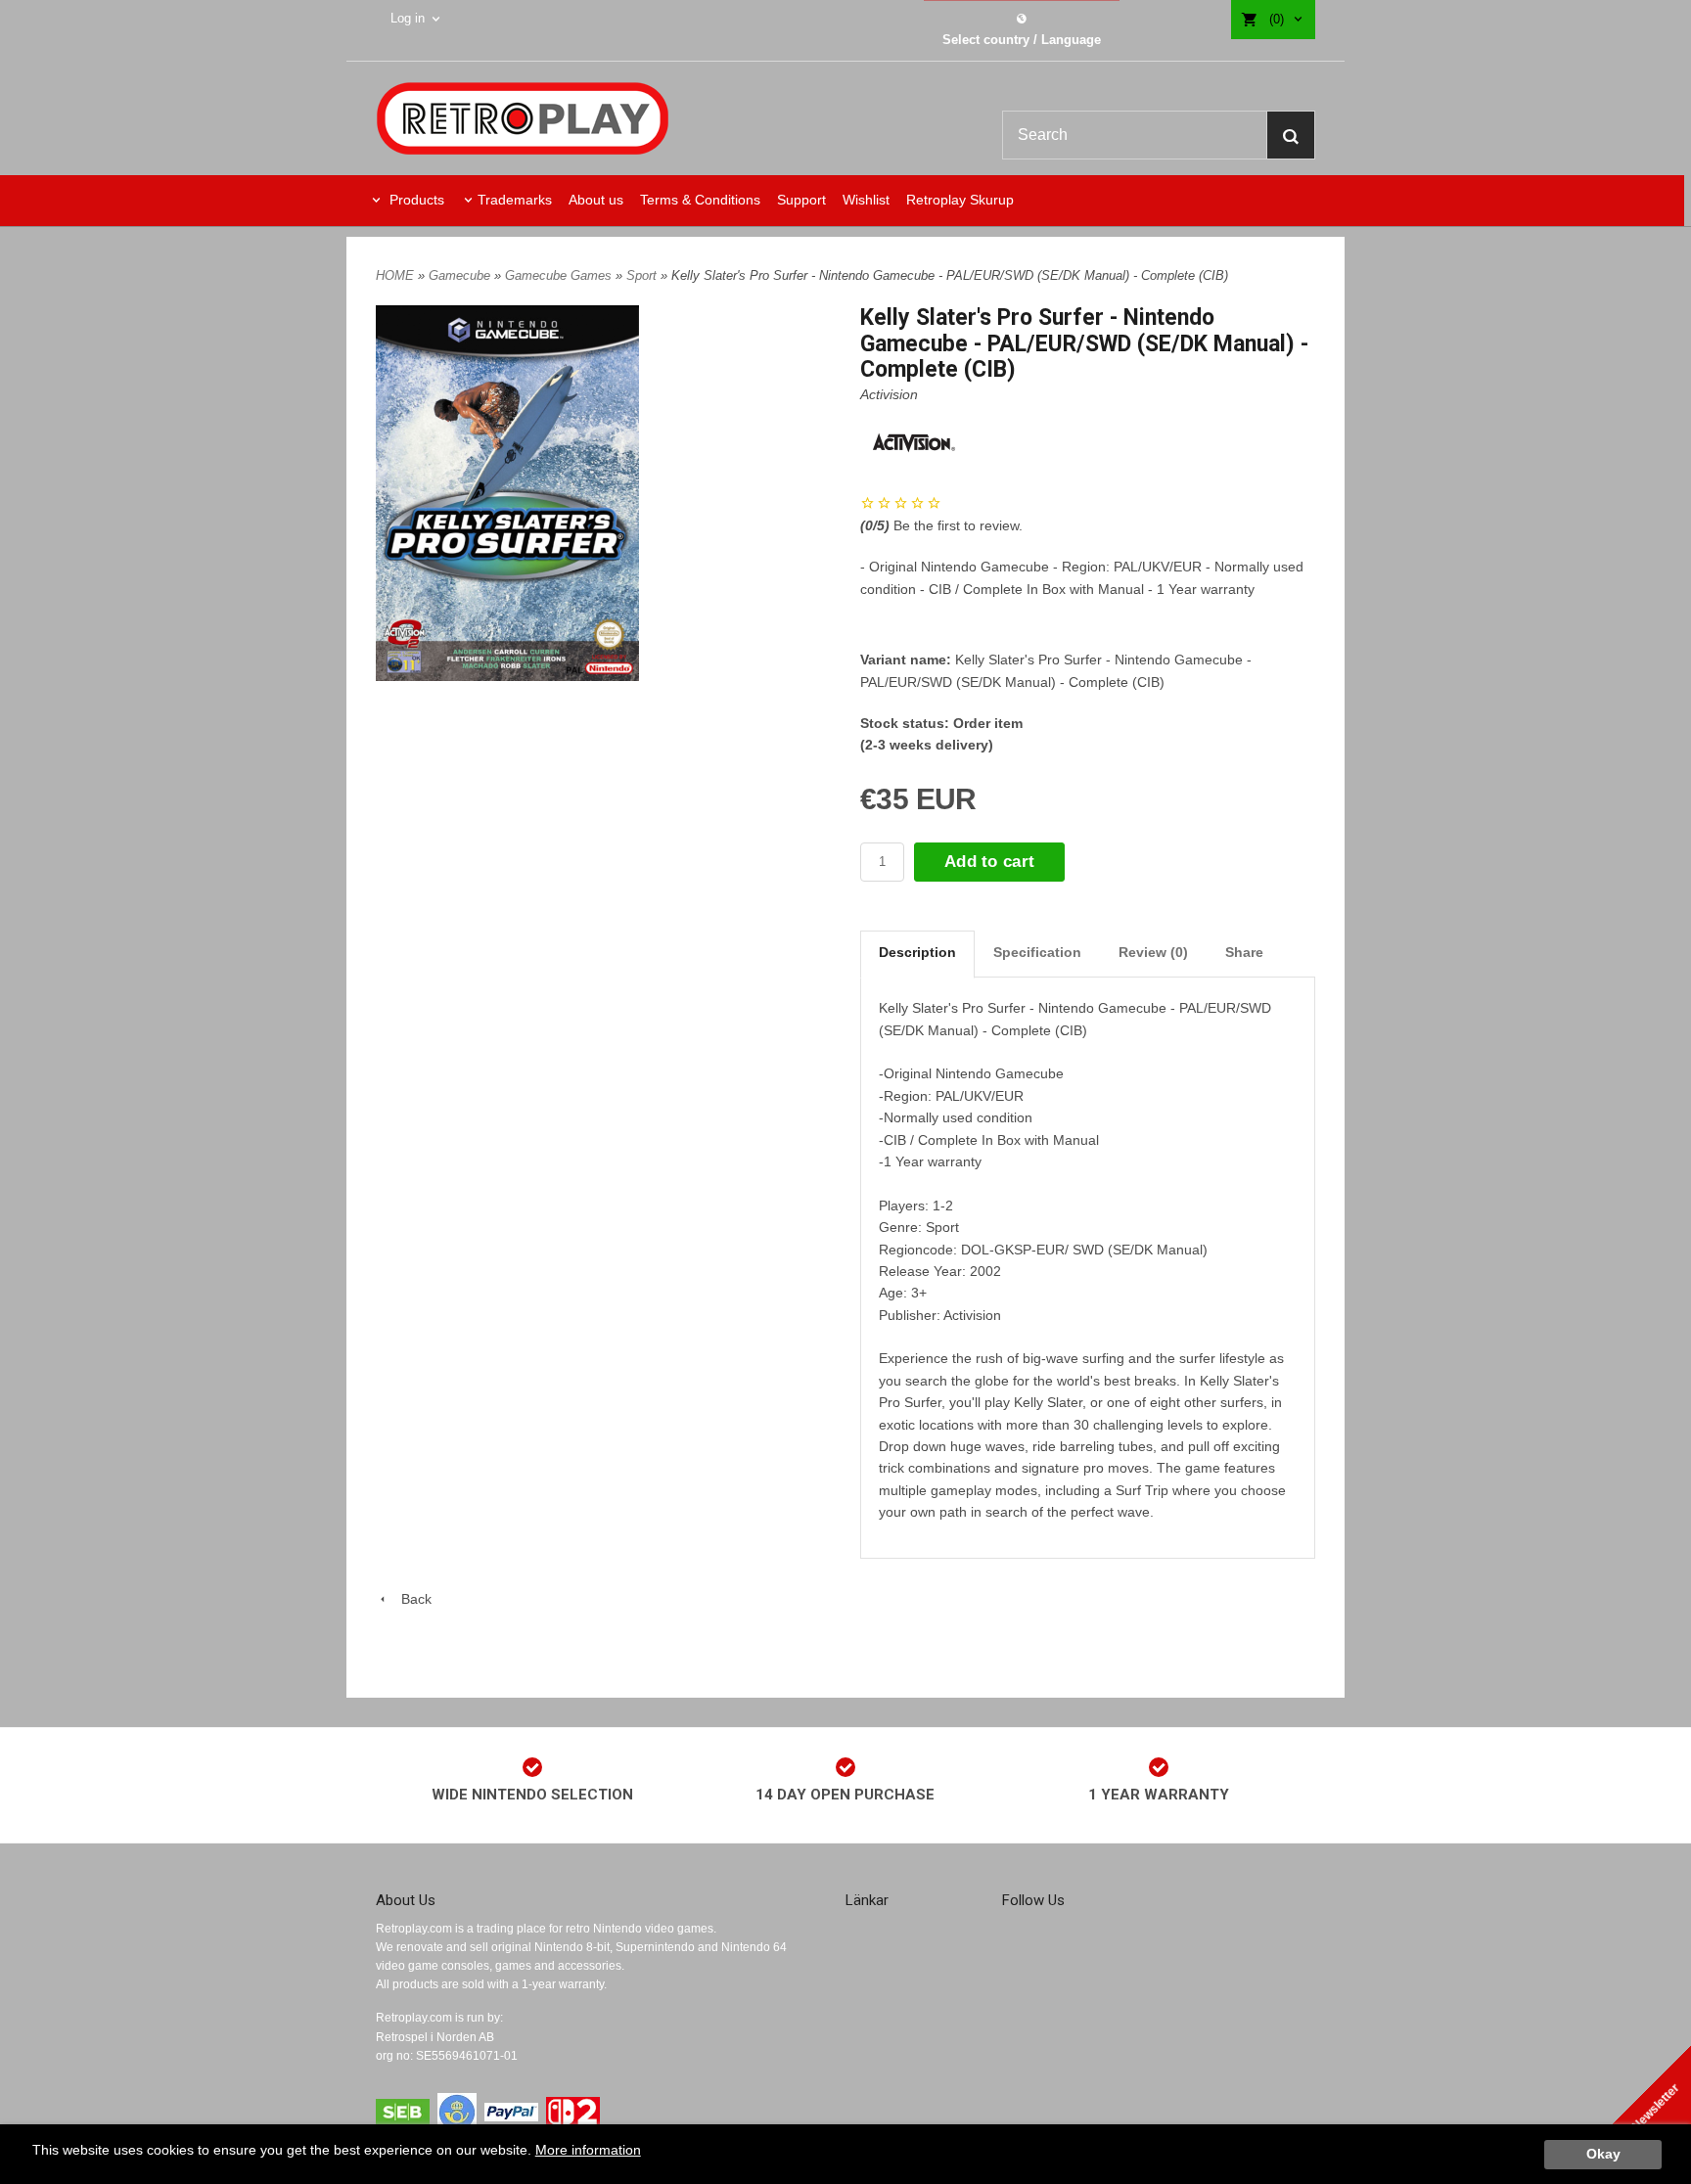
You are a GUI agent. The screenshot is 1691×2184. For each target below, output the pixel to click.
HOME (395, 275)
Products (415, 200)
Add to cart (989, 862)
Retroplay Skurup (960, 200)
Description (917, 952)
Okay (1603, 2154)
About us (596, 200)
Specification (1037, 952)
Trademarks (515, 200)
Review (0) (1153, 952)
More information (588, 2150)
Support (801, 200)
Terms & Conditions (700, 200)
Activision (889, 394)
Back (411, 1599)
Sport (643, 275)
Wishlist (866, 200)
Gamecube (461, 275)
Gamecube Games (560, 275)
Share (1244, 952)
